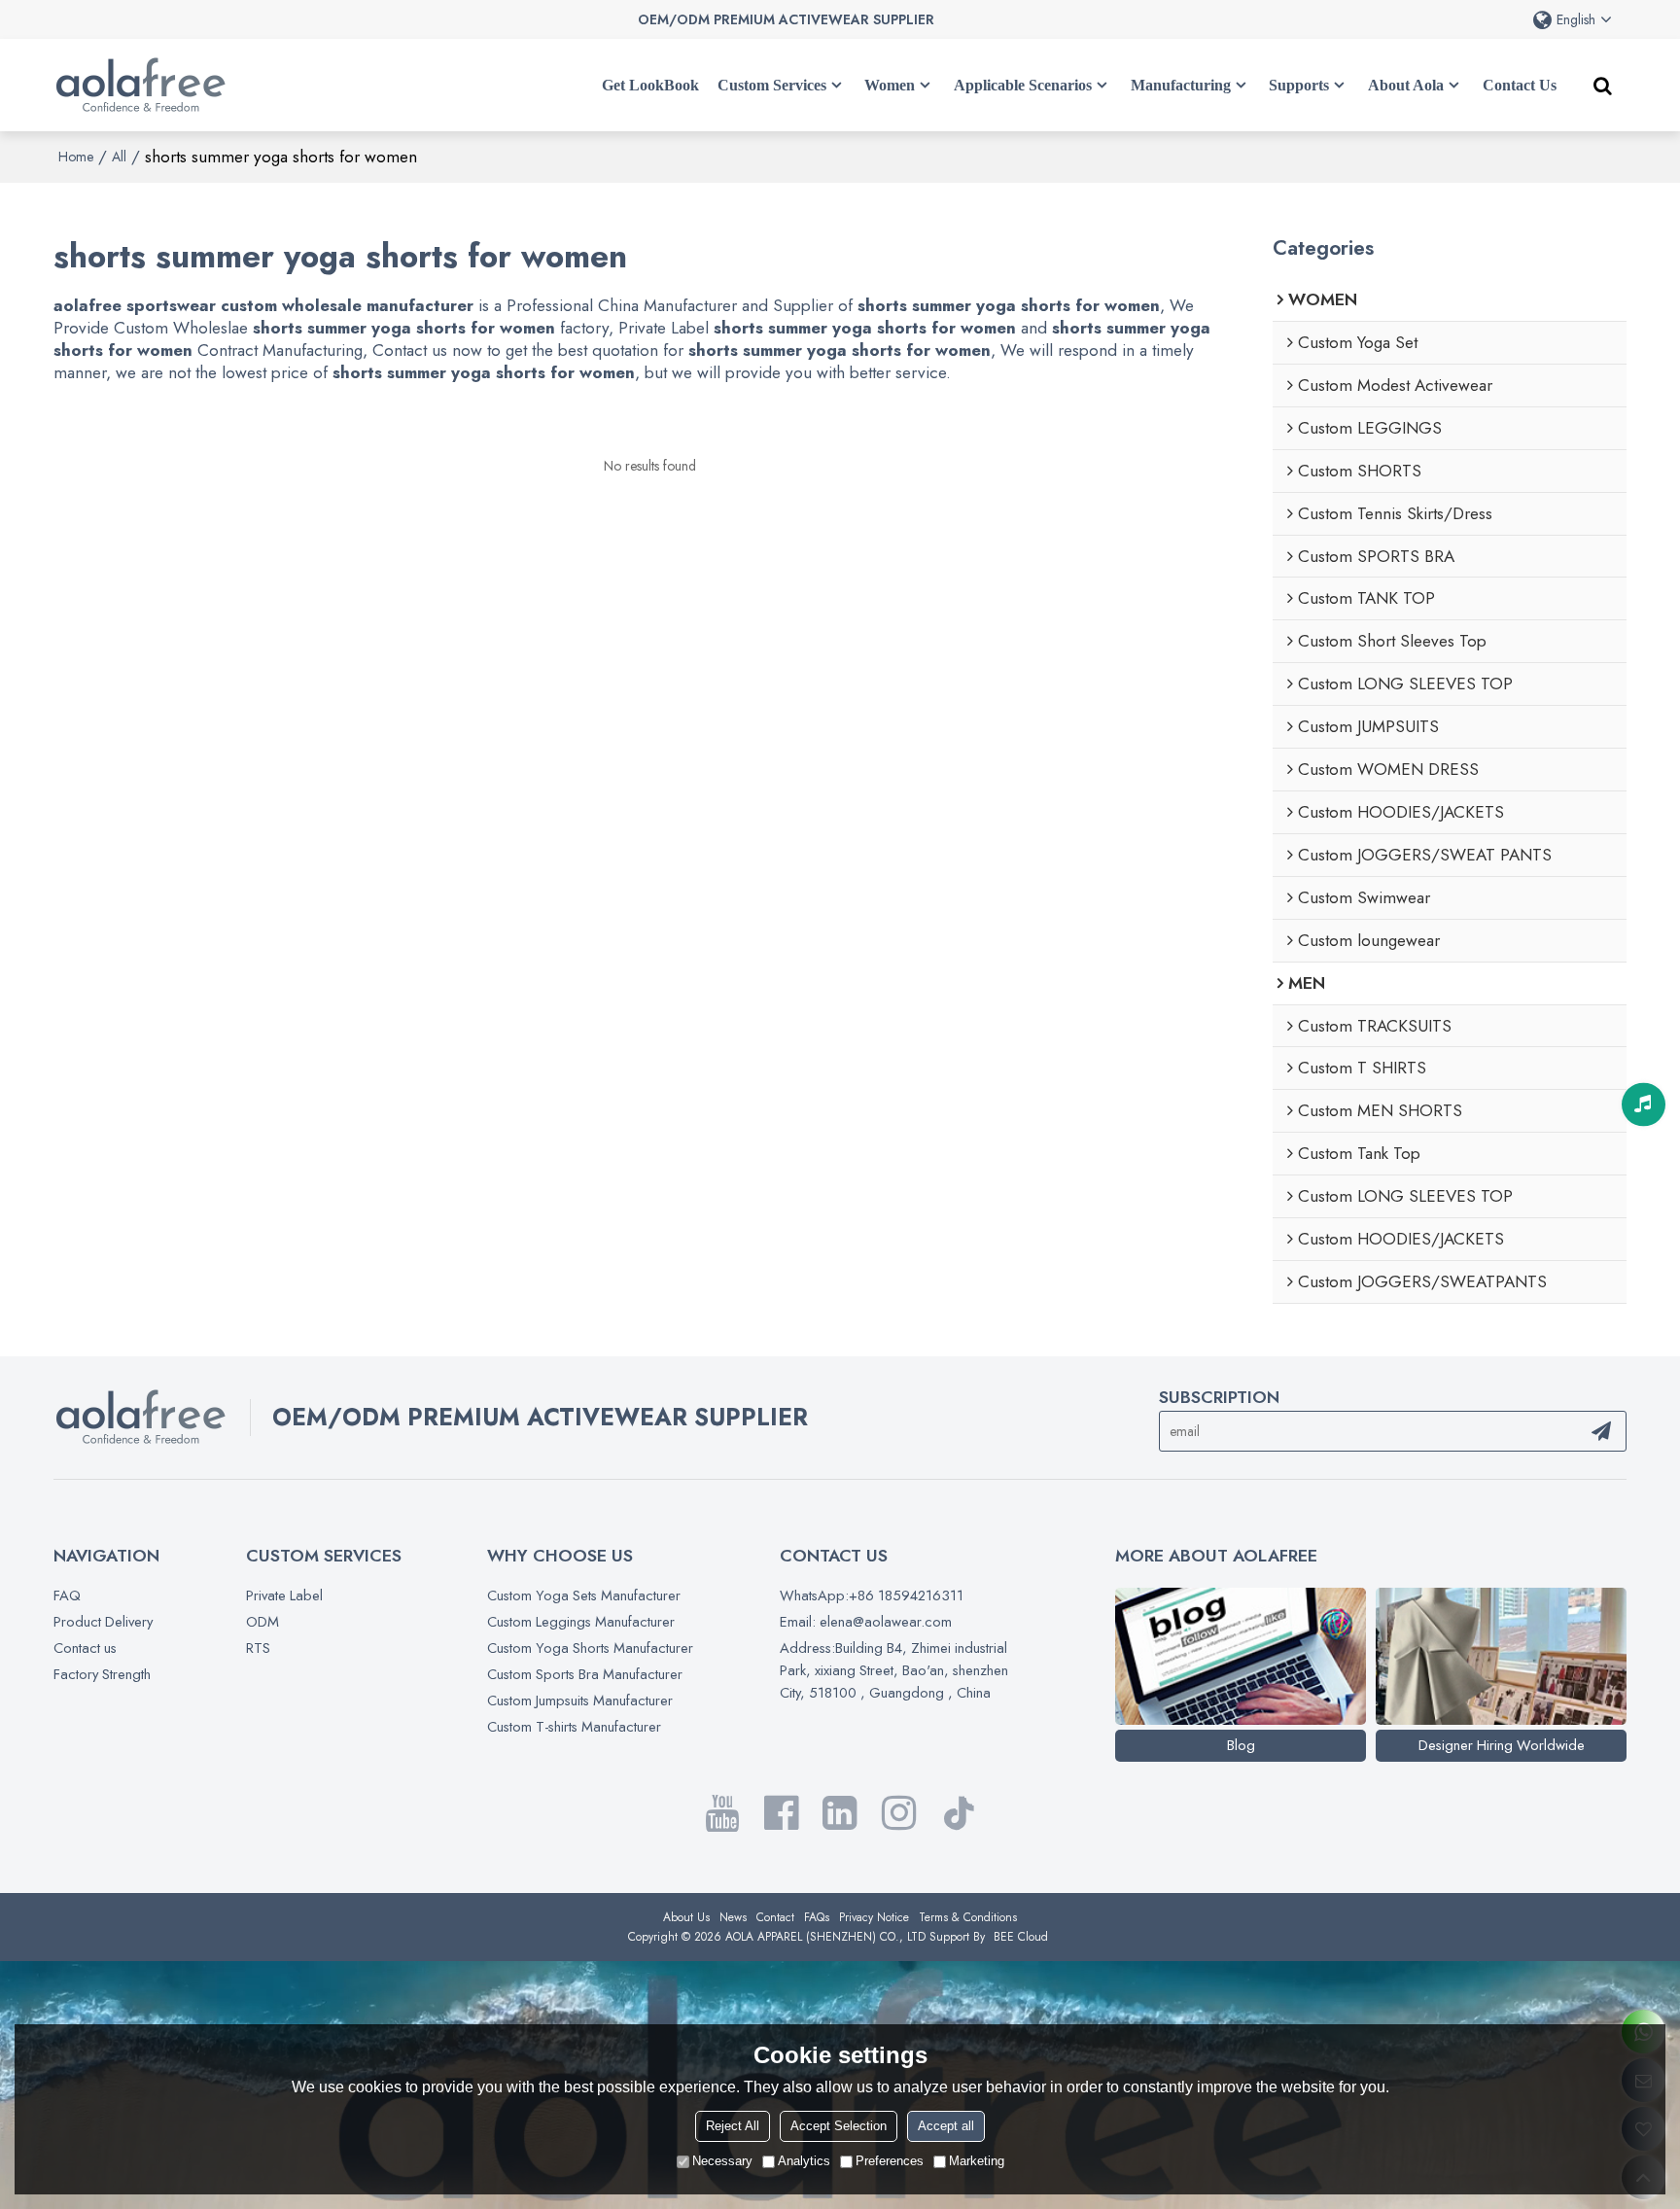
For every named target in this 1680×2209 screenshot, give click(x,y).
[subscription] (1601, 1431)
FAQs (817, 1917)
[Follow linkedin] (840, 1813)
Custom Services (772, 85)
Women (890, 85)
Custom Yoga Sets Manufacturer (584, 1595)
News (733, 1917)
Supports (1299, 85)
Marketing (977, 2161)
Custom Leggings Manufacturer (581, 1622)
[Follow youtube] (721, 1813)
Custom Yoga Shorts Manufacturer (590, 1648)
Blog (1241, 1745)
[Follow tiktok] (959, 1813)
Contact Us (1520, 85)
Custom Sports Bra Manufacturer (585, 1674)
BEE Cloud (1021, 1937)
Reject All (733, 2126)
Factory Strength (102, 1674)
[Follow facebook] (781, 1813)
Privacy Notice (874, 1917)
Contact (775, 1917)
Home (76, 157)
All (119, 157)
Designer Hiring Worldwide (1502, 1745)
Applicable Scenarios (1023, 85)
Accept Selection (839, 2126)
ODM (262, 1622)
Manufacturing (1181, 85)
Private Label (284, 1595)
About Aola (1406, 85)
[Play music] (1644, 1105)
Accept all (946, 2126)
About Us (686, 1917)
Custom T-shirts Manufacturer (574, 1727)
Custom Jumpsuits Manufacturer (580, 1701)
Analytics (804, 2161)
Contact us (85, 1648)
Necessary (722, 2161)
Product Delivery (103, 1622)
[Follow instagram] (899, 1813)
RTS (258, 1648)
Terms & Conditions (968, 1917)
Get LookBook (650, 85)
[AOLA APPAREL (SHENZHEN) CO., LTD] (141, 86)
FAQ (67, 1595)
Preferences (890, 2161)
